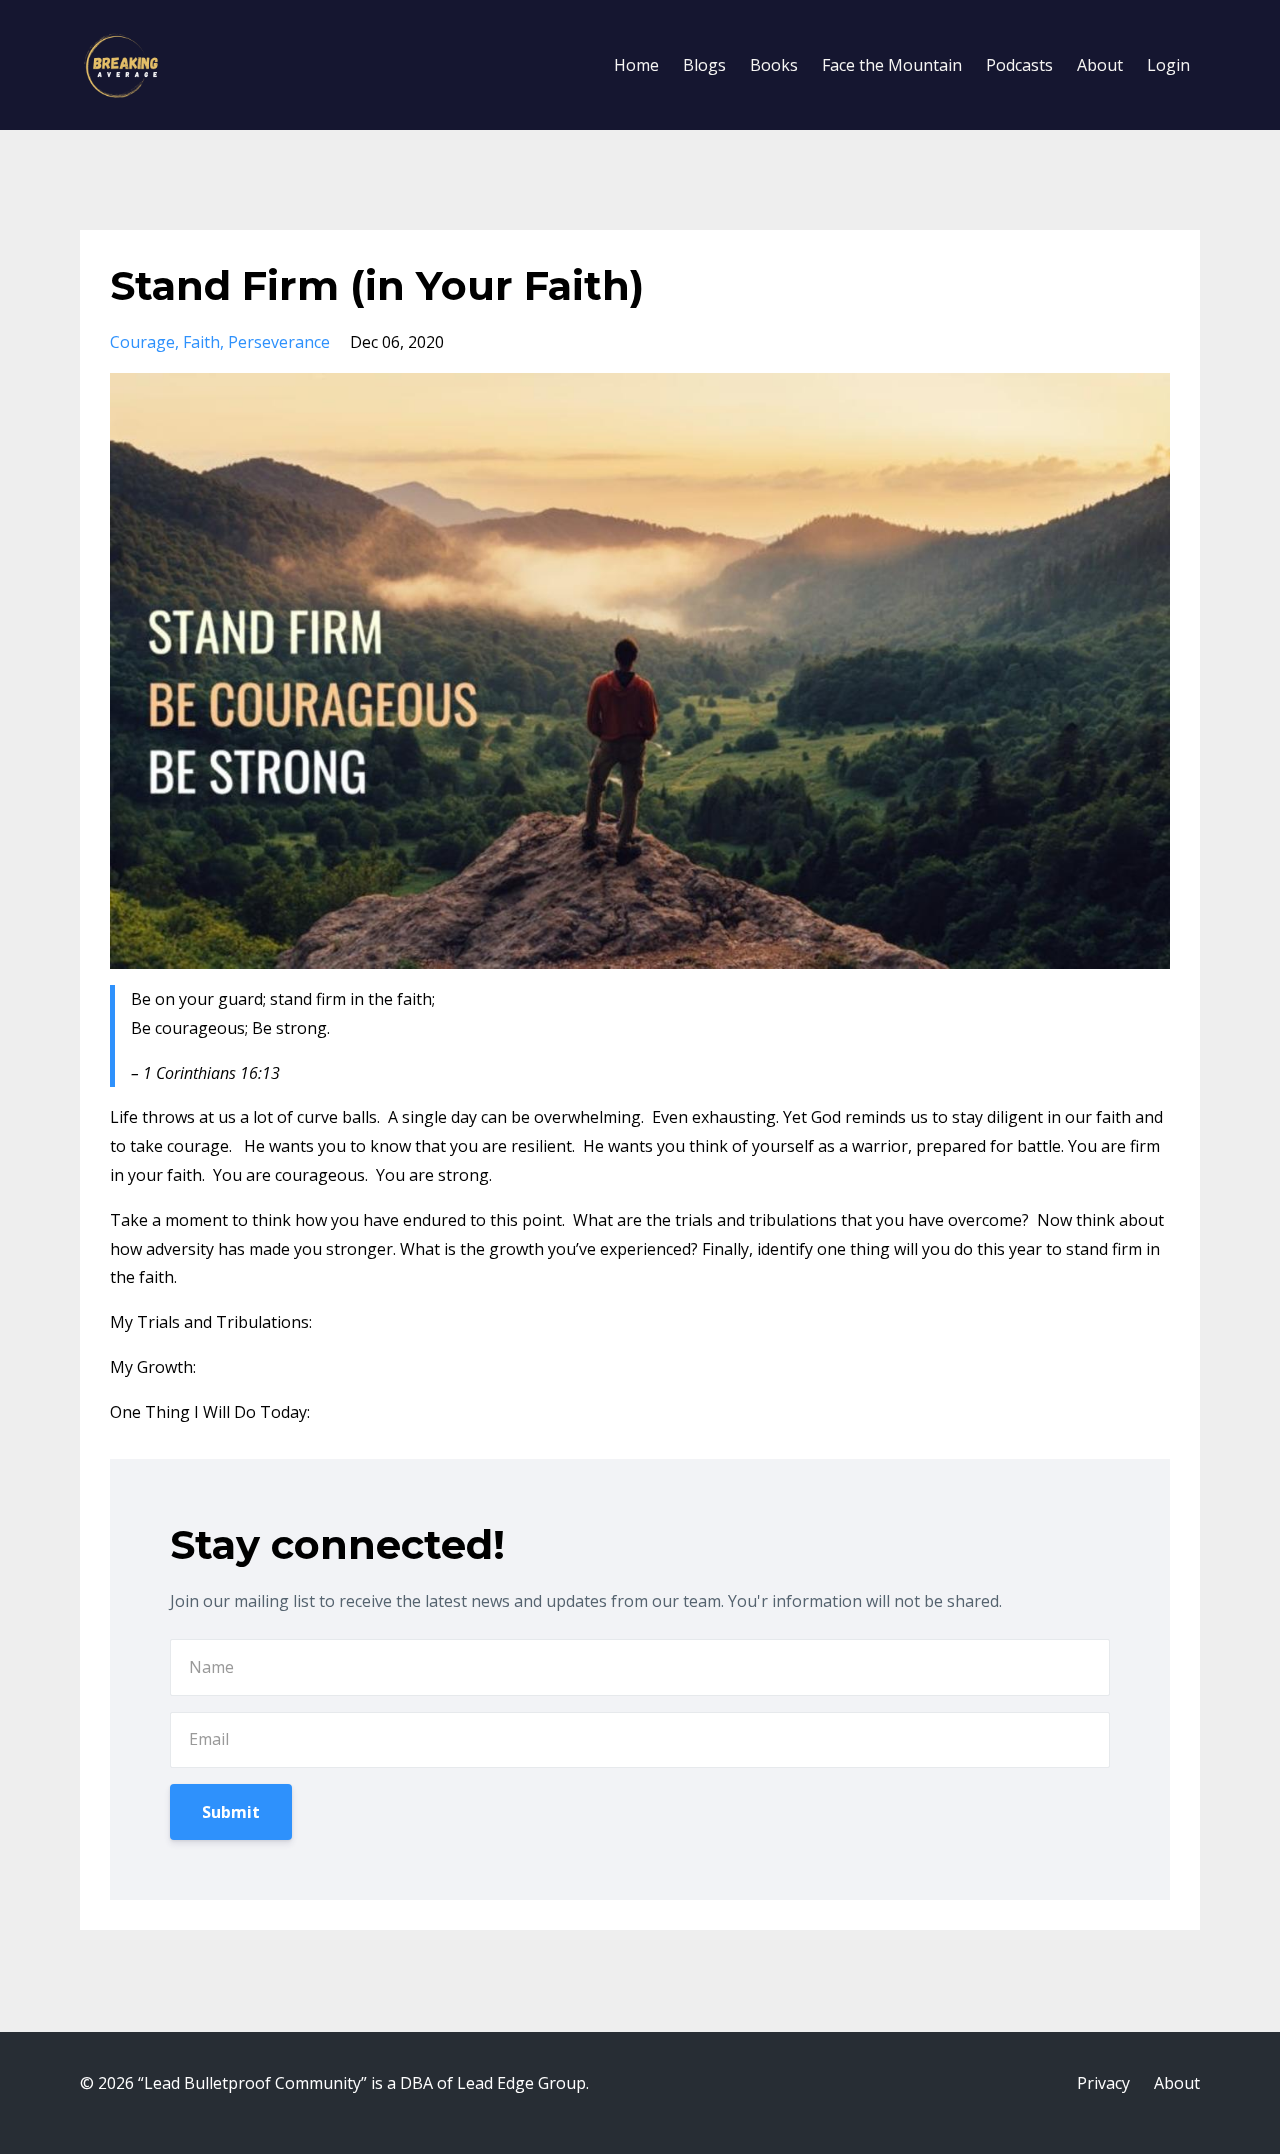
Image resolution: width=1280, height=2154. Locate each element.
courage (142, 342)
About (1100, 65)
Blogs (704, 65)
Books (774, 65)
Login (1168, 65)
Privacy (1103, 2083)
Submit (231, 1812)
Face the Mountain (892, 65)
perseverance (279, 342)
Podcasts (1019, 65)
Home (636, 65)
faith (201, 342)
